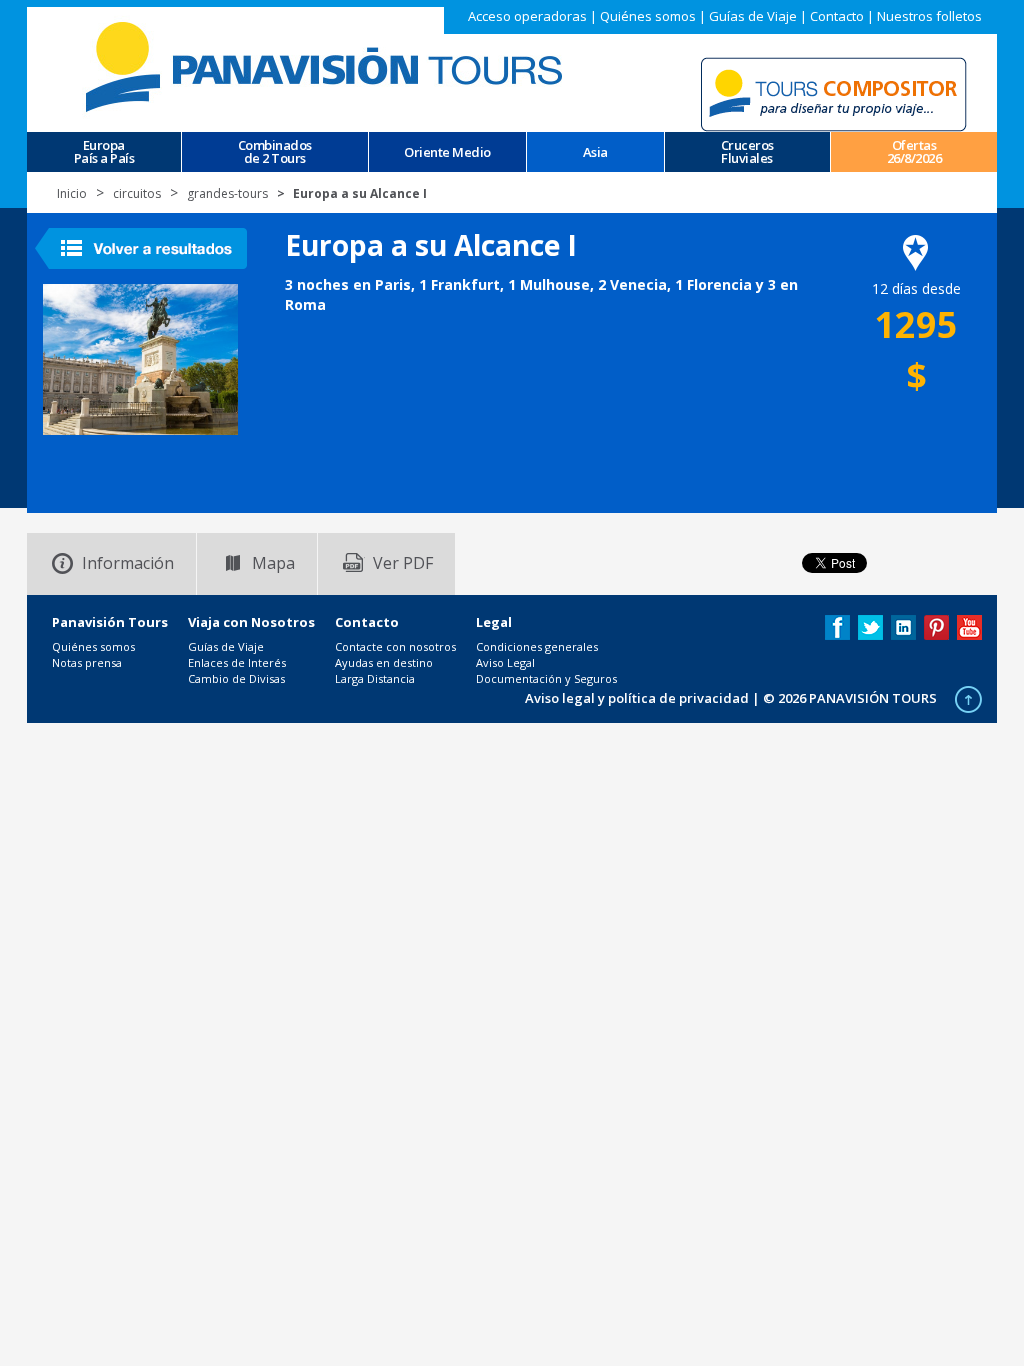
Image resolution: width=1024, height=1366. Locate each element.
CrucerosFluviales (747, 152)
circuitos (137, 193)
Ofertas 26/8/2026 (914, 152)
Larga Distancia (375, 678)
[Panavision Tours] (327, 65)
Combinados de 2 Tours (275, 152)
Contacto (837, 16)
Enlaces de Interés (237, 662)
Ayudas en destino (384, 662)
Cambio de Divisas (236, 678)
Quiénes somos (648, 16)
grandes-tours (227, 193)
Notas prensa (87, 662)
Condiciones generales (537, 646)
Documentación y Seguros (546, 678)
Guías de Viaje (753, 16)
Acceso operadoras (527, 16)
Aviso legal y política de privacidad (637, 698)
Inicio (72, 193)
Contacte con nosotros (395, 646)
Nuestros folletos (929, 16)
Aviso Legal (505, 662)
